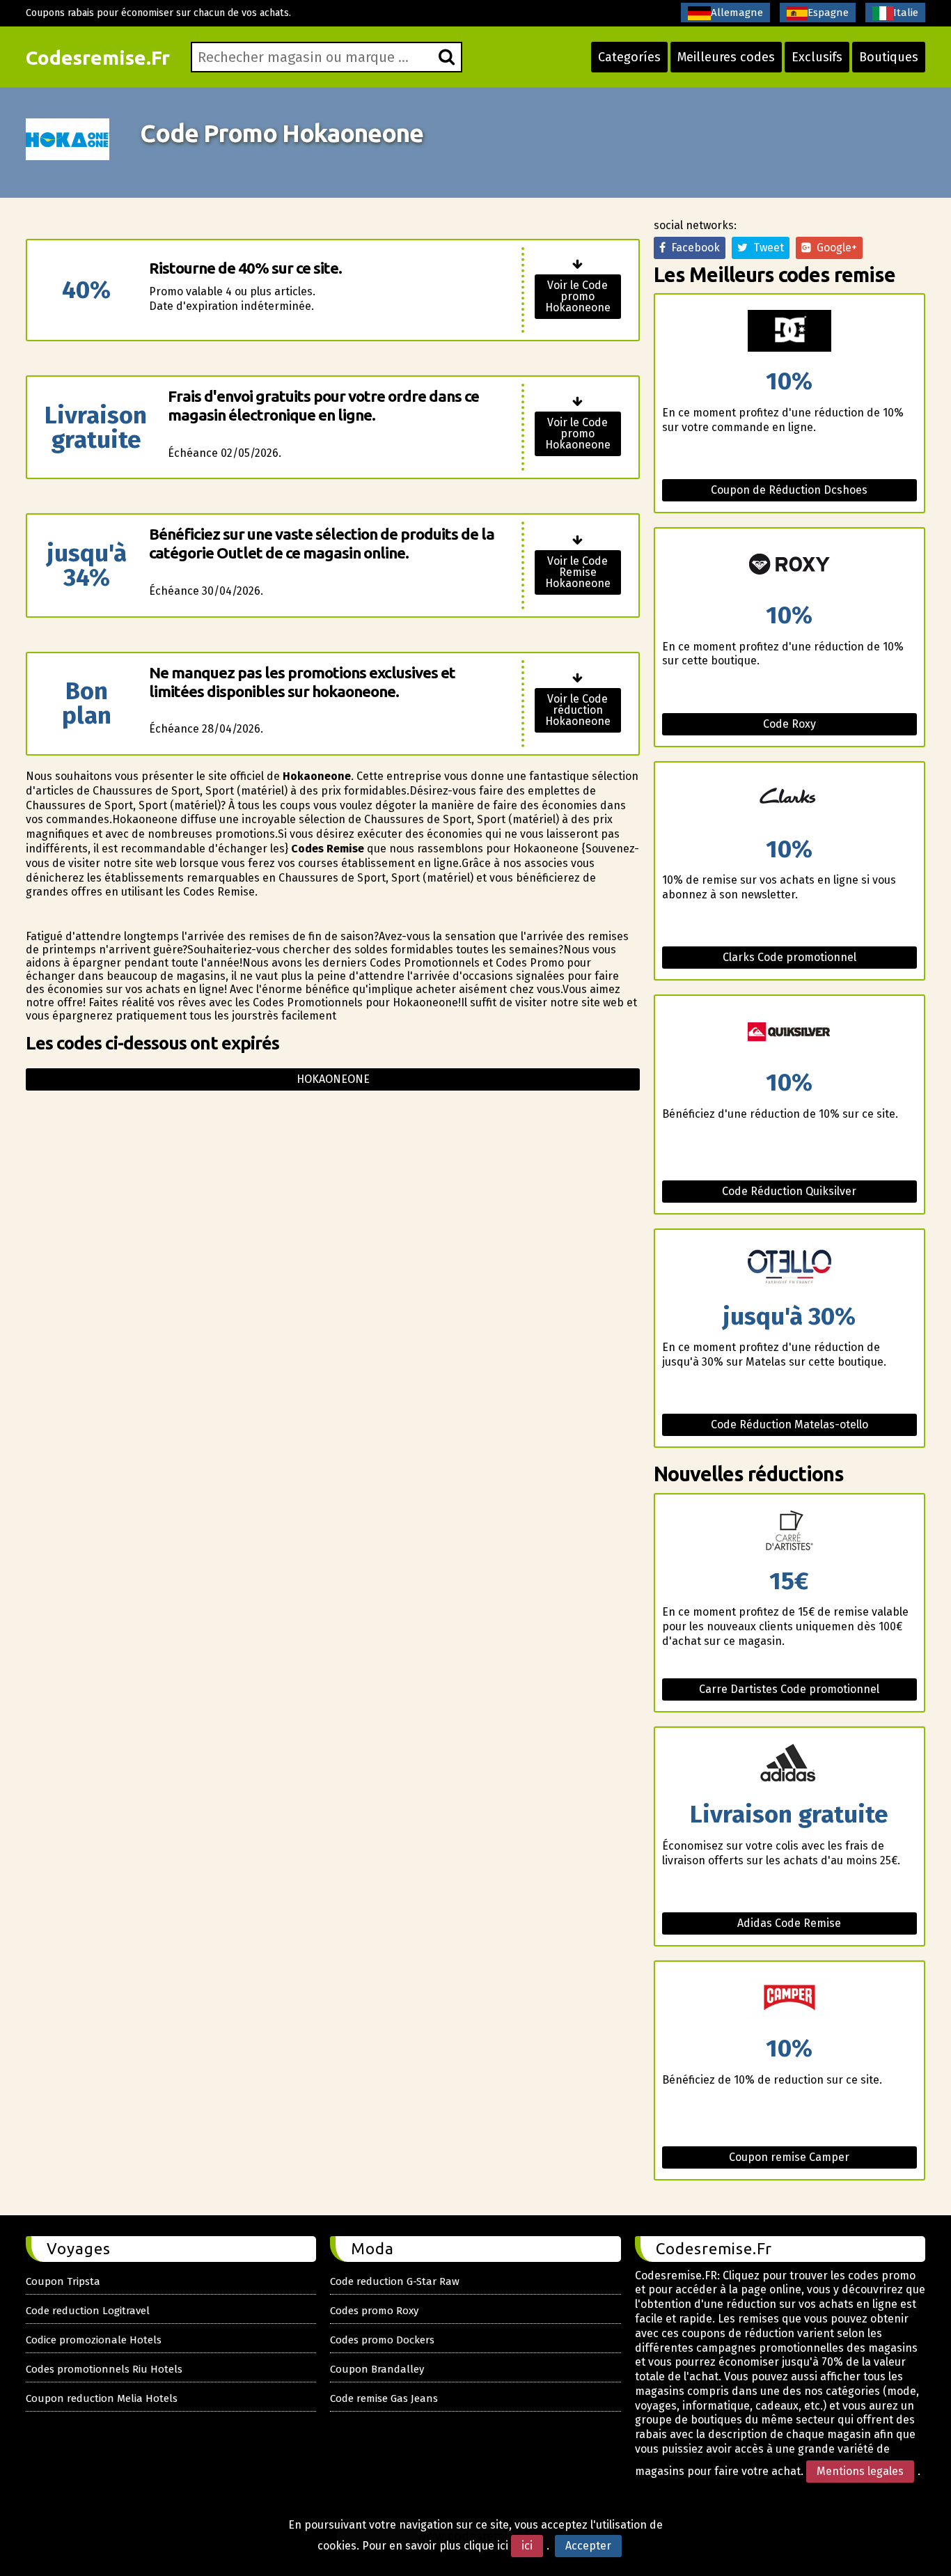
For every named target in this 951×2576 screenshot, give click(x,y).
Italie (906, 13)
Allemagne (737, 13)
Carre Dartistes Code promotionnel (789, 1689)
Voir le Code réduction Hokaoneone (578, 710)
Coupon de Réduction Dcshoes (789, 490)
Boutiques (889, 57)
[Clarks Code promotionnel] (789, 800)
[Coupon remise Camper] (789, 1999)
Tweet (766, 248)
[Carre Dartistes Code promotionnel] (789, 1532)
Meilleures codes (726, 57)
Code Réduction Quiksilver (789, 1191)
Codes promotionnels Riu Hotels (104, 2369)
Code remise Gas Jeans (384, 2398)
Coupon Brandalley (377, 2369)
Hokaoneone (333, 1079)
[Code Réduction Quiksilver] (789, 1033)
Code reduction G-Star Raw (395, 2281)
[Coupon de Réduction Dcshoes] (789, 332)
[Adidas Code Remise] (789, 1765)
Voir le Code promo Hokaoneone (578, 296)
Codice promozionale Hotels (94, 2340)
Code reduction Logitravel (88, 2311)
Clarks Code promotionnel (789, 957)
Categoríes (629, 57)
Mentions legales (860, 2471)
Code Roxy (789, 724)
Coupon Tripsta (63, 2281)
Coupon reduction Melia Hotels (102, 2398)
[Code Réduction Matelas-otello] (789, 1267)
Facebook (693, 248)
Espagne (828, 13)
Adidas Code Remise (789, 1923)
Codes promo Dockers (382, 2340)
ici (527, 2546)
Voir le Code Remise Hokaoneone (578, 572)
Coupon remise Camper (789, 2157)
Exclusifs (817, 57)
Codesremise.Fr (98, 57)
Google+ (834, 248)
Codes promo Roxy (374, 2311)
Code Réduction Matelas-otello (789, 1424)
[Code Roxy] (789, 566)
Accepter (588, 2546)
